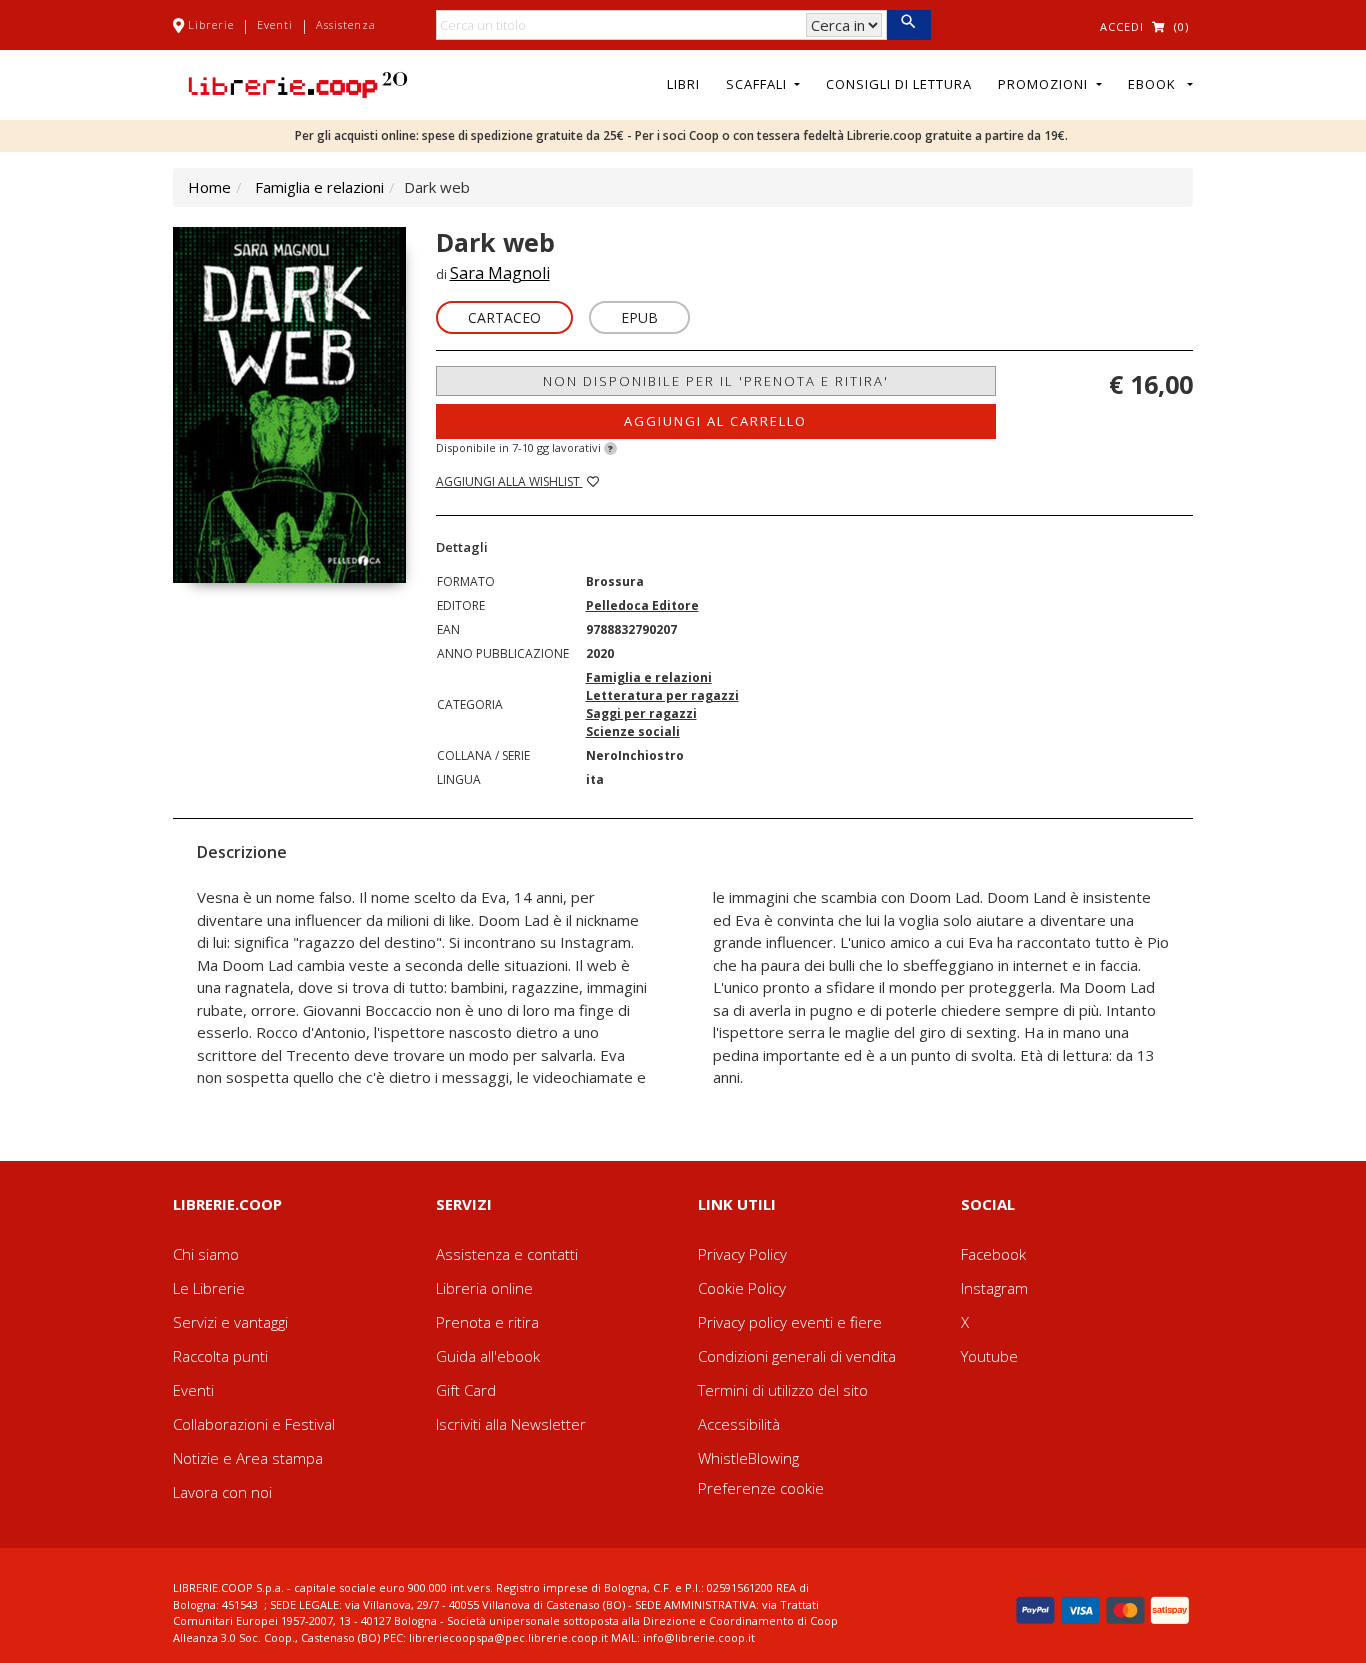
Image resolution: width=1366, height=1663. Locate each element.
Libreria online (484, 1288)
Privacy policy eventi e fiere (790, 1322)
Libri (683, 84)
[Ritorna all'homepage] (298, 83)
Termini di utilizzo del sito (783, 1390)
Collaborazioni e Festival (254, 1424)
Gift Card (466, 1390)
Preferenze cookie (761, 1488)
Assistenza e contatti (507, 1254)
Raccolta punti (220, 1356)
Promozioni (1045, 84)
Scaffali (758, 84)
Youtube (989, 1356)
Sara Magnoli (500, 273)
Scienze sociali (633, 731)
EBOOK (1156, 84)
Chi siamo (206, 1254)
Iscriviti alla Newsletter (511, 1424)
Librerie (211, 24)
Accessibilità (739, 1424)
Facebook (993, 1254)
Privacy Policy (742, 1254)
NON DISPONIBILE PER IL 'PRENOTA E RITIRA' (716, 381)
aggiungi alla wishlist (509, 481)
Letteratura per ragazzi (662, 695)
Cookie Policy (742, 1288)
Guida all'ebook (488, 1356)
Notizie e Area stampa (248, 1458)
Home (209, 187)
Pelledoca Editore (642, 605)
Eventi (275, 24)
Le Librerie (209, 1288)
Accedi (1122, 26)
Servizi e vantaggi (230, 1322)
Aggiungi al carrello (715, 421)
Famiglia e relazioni (319, 187)
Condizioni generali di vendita (797, 1356)
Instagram (994, 1288)
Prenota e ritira (487, 1322)
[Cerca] (908, 25)
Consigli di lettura (899, 84)
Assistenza (346, 24)
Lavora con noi (222, 1492)
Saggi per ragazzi (641, 713)
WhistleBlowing (748, 1458)
